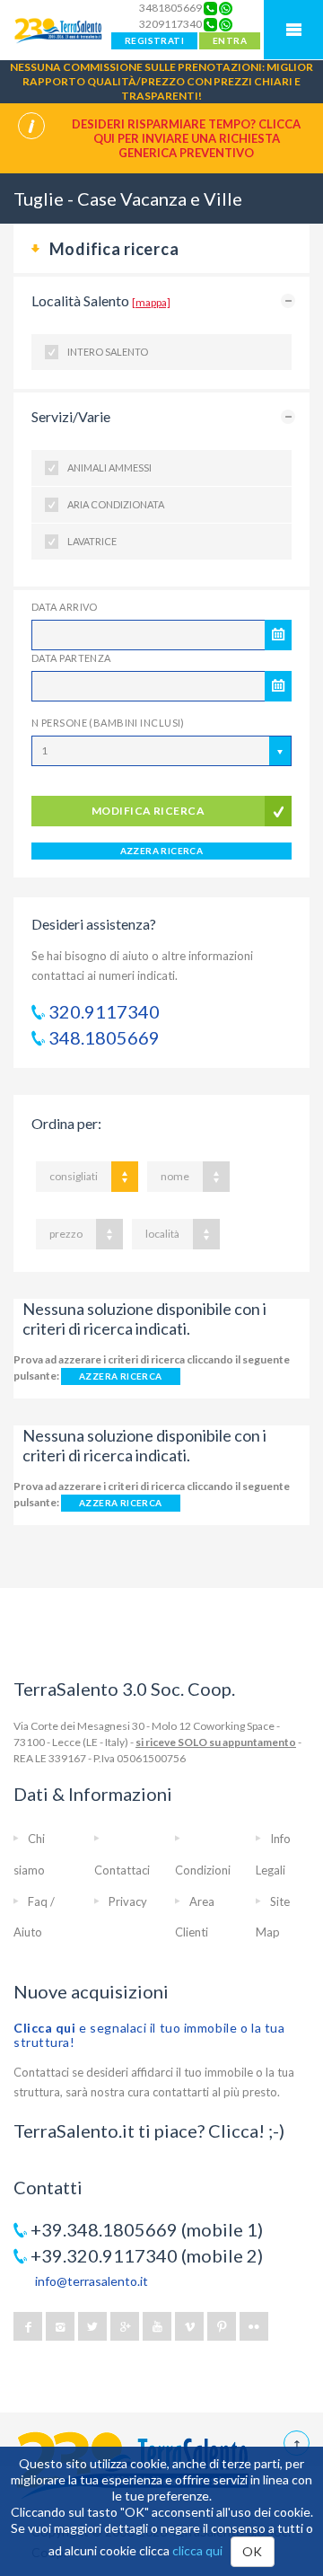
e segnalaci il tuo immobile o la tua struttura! (149, 2035)
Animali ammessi (109, 468)
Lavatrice (92, 541)
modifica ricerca (148, 811)
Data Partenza (71, 658)
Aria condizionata (116, 504)
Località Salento (101, 300)
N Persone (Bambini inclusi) (108, 723)
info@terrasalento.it (92, 2281)
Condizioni (203, 1870)
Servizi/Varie (71, 416)
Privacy (128, 1901)
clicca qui (197, 2550)
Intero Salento (108, 352)
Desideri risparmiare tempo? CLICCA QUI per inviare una (186, 138)
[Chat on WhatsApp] (226, 8)
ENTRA (230, 40)
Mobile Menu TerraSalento (293, 30)
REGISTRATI (154, 40)
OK (253, 2551)
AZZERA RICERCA (162, 851)
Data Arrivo (65, 607)
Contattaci (122, 1870)
